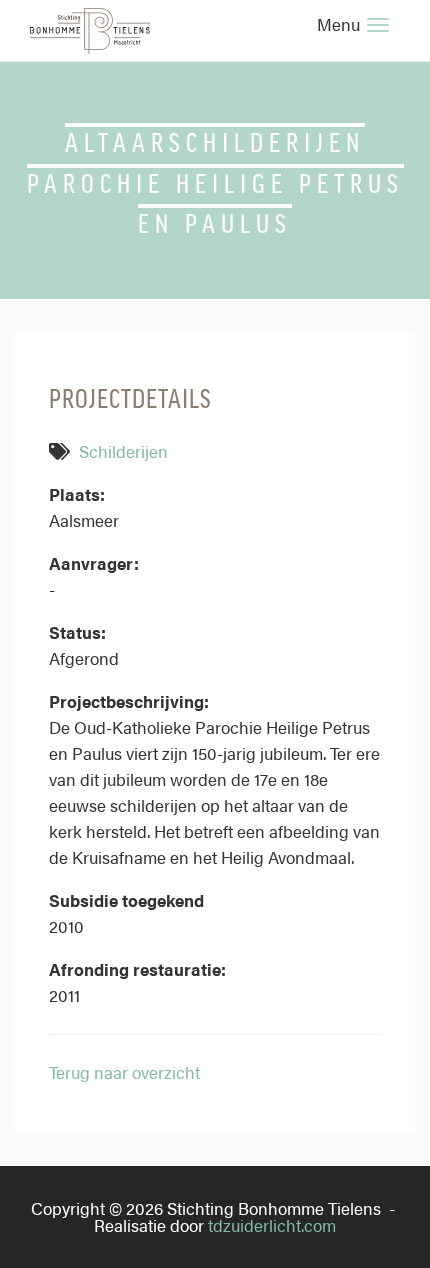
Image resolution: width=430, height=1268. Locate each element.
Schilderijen (123, 451)
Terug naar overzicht (124, 1072)
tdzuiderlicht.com (272, 1225)
